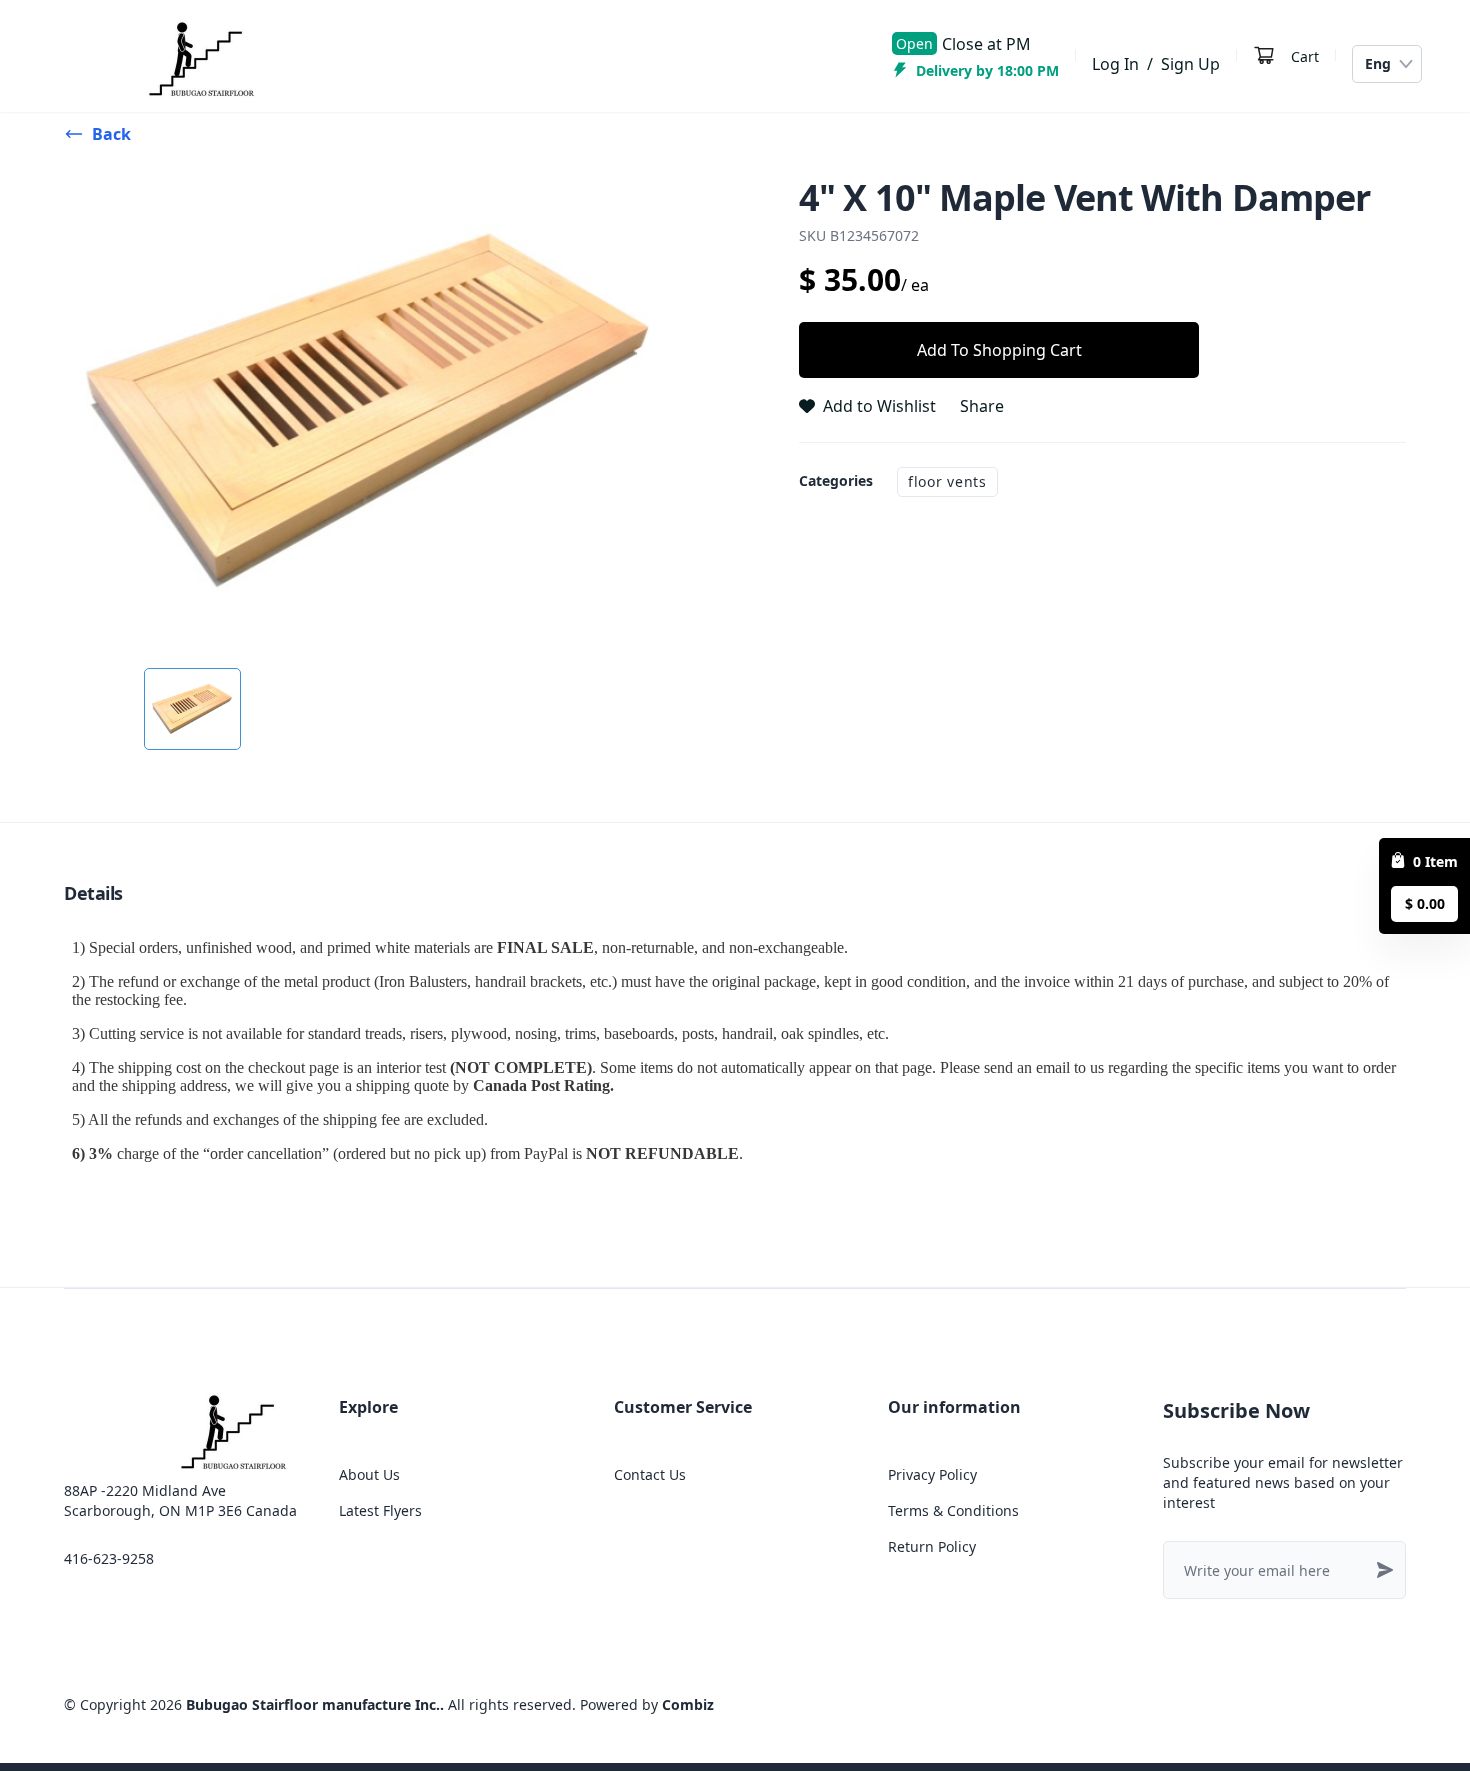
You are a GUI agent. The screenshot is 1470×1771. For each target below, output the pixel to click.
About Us (369, 1474)
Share (982, 406)
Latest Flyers (380, 1510)
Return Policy (932, 1546)
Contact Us (650, 1474)
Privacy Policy (932, 1474)
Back (111, 134)
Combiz (688, 1704)
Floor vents (947, 481)
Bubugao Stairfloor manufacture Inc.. (315, 1704)
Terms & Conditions (953, 1510)
